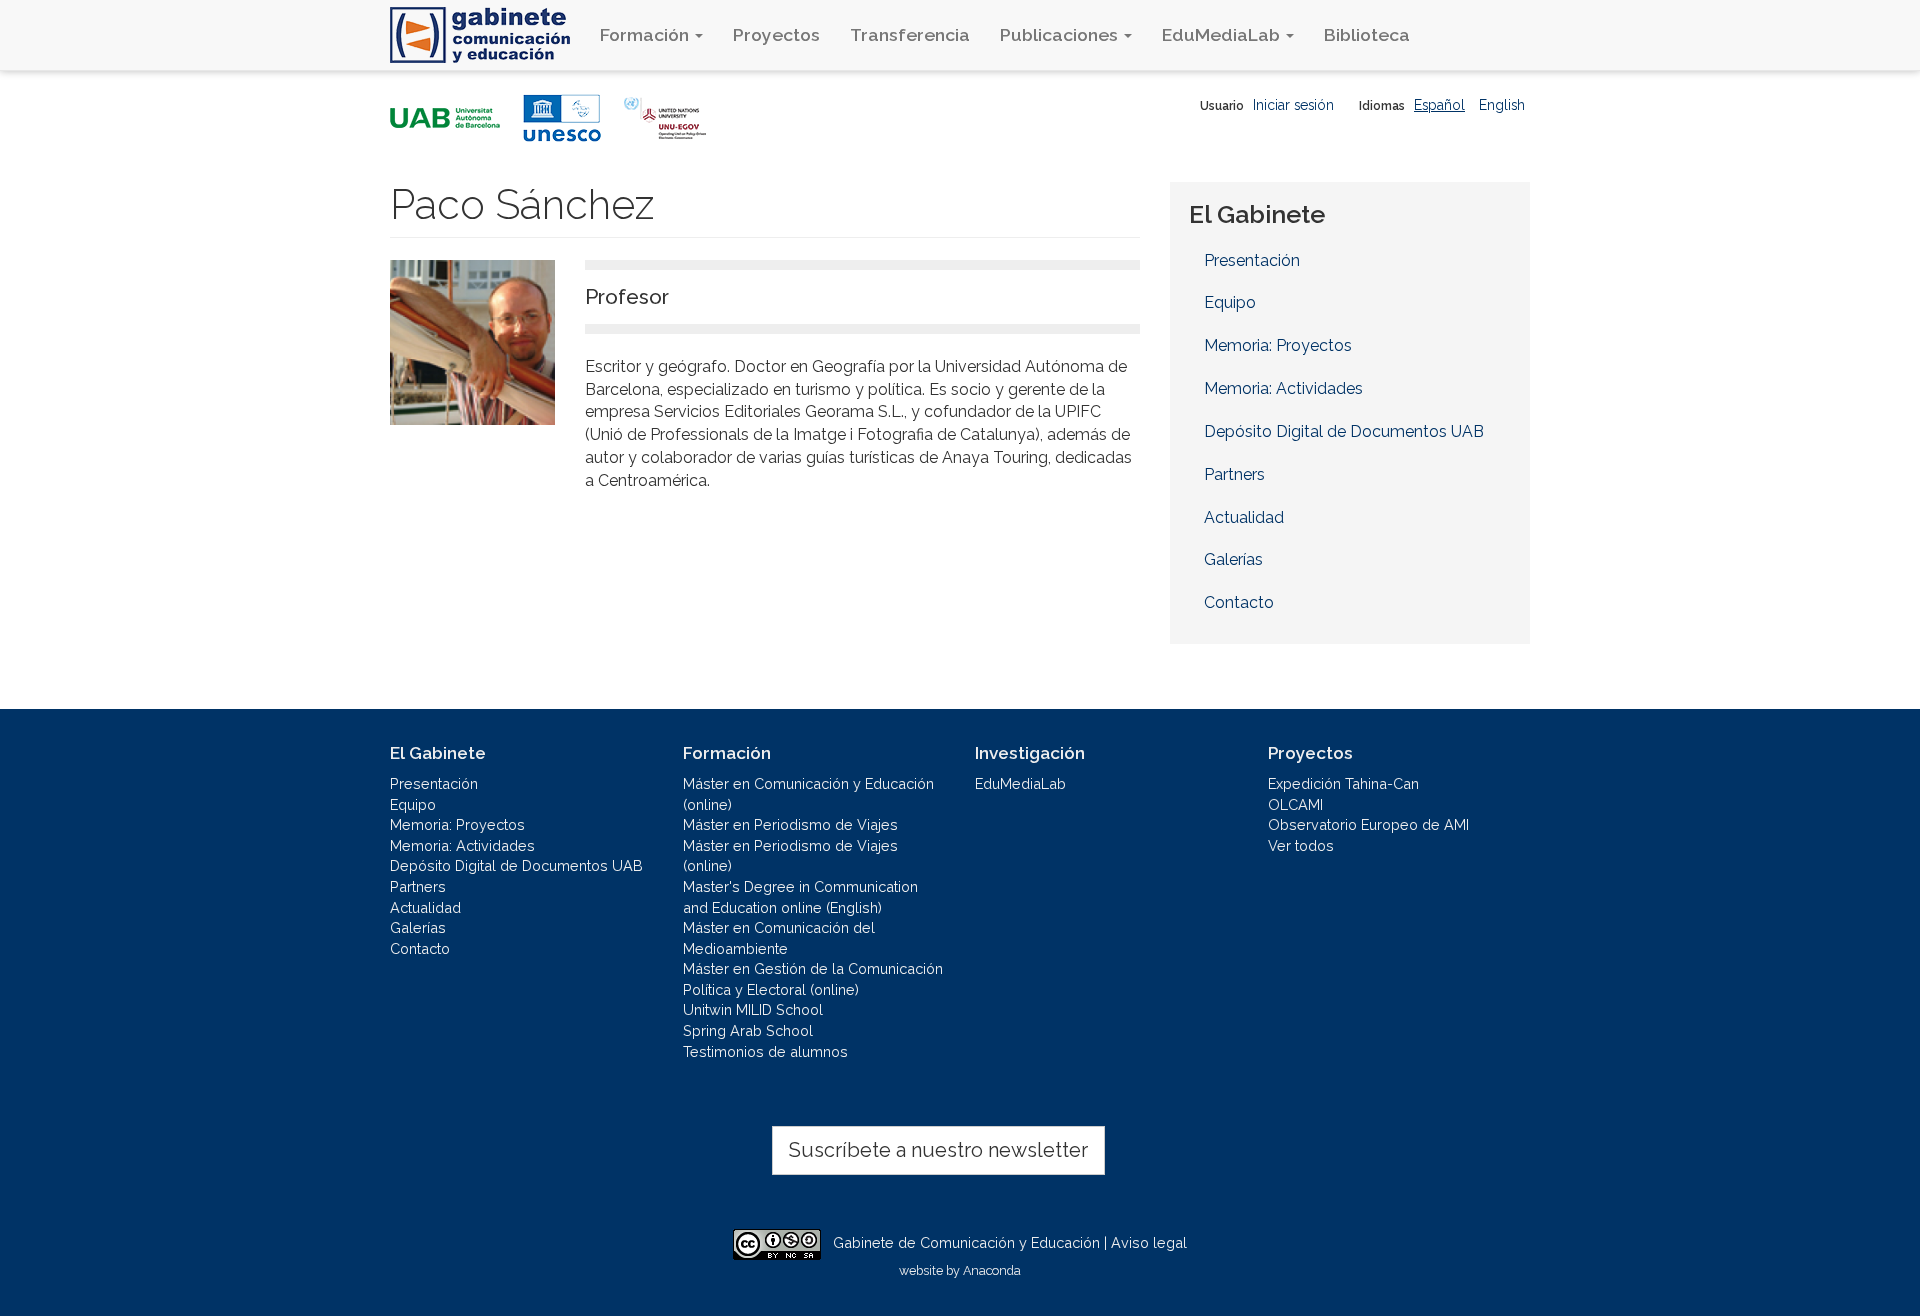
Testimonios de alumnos (765, 1051)
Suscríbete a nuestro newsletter (938, 1150)
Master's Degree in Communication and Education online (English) (800, 897)
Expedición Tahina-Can (1343, 783)
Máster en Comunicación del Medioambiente (779, 938)
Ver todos (1301, 845)
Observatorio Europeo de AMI (1368, 824)
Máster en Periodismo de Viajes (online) (790, 856)
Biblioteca (1367, 34)
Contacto (1239, 602)
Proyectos (776, 34)
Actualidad (1244, 517)
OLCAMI (1295, 804)
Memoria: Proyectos (1278, 345)
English (1502, 105)
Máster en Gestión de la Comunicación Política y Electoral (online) (813, 979)
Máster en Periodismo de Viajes (790, 824)
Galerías (1233, 559)
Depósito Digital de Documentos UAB (1344, 431)
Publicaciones (1061, 34)
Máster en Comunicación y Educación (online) (808, 794)
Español (1439, 105)
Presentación (1252, 260)
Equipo (1230, 302)
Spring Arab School (748, 1030)
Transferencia (910, 34)
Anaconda (992, 1270)
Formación (646, 34)
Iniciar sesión (1293, 105)
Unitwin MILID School (753, 1009)
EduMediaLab (1223, 34)
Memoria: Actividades (1283, 388)
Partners (1234, 474)
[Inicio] (487, 35)
